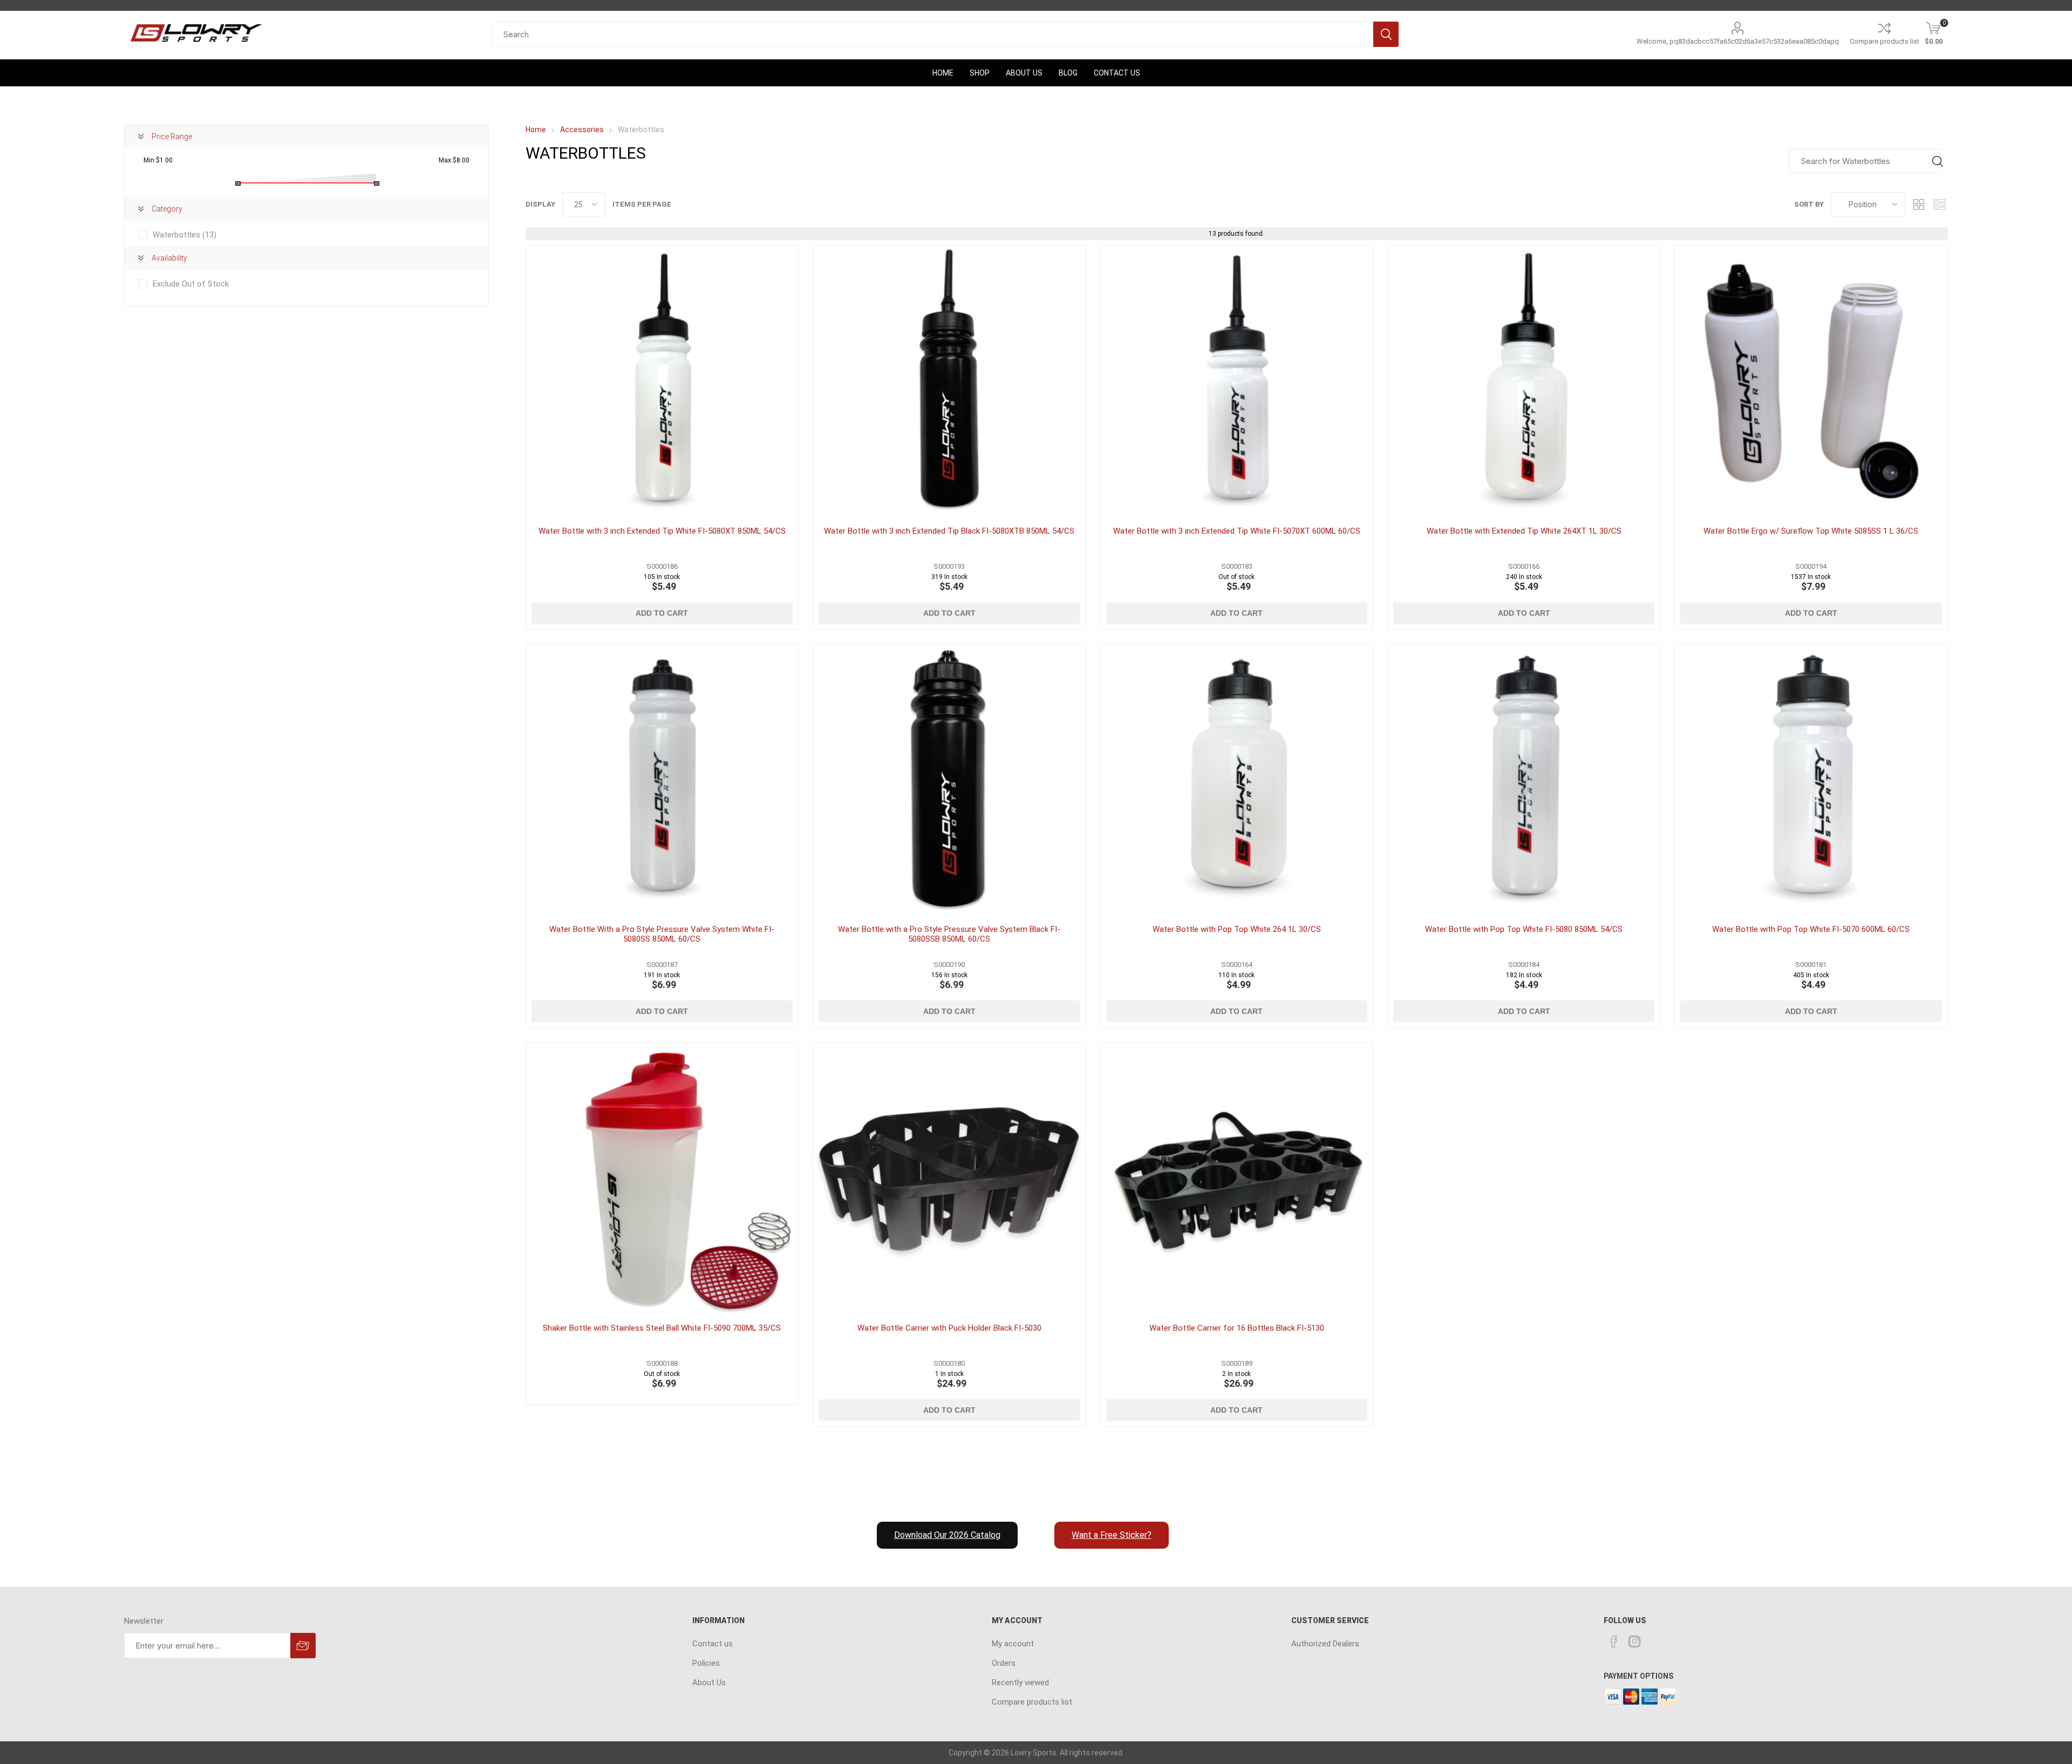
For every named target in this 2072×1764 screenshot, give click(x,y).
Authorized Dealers (1325, 1644)
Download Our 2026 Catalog (947, 1535)
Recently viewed (1020, 1683)
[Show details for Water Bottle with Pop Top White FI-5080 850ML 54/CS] (1524, 780)
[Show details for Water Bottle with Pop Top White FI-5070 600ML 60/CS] (1811, 780)
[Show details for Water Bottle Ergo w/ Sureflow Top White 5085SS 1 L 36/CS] (1811, 382)
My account (1013, 1644)
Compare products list (1884, 41)
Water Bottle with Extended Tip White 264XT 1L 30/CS (1524, 531)
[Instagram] (1634, 1642)
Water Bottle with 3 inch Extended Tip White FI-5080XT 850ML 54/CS (662, 531)
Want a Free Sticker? (1112, 1535)
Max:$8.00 (454, 160)
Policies (706, 1663)
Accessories (582, 130)
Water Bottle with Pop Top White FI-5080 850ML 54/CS (1524, 929)
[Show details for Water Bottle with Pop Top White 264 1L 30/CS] (1237, 780)
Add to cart (662, 613)
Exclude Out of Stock (191, 284)
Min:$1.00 (158, 160)
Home (536, 130)
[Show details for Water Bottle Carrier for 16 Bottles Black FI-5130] (1237, 1179)
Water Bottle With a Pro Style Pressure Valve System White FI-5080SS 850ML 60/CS (662, 934)
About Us (709, 1683)
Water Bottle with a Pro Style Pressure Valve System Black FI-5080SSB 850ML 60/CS (949, 934)
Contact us (713, 1644)
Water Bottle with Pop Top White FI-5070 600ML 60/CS (1811, 929)
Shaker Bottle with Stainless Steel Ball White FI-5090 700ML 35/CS (662, 1328)
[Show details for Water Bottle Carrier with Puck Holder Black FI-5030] (949, 1179)
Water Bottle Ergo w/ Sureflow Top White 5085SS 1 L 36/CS (1811, 531)
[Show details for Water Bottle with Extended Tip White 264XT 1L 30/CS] (1524, 382)
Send (303, 1646)
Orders (1004, 1663)
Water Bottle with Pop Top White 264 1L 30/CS (1237, 929)
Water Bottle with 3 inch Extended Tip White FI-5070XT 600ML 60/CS (1237, 531)
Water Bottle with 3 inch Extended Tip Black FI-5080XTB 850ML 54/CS (949, 531)
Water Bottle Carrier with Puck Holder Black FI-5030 (949, 1328)
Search (1386, 34)
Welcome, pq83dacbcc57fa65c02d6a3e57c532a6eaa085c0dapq (1738, 41)
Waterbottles (185, 235)
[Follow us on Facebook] (1614, 1642)
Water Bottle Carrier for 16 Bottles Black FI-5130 (1237, 1328)
